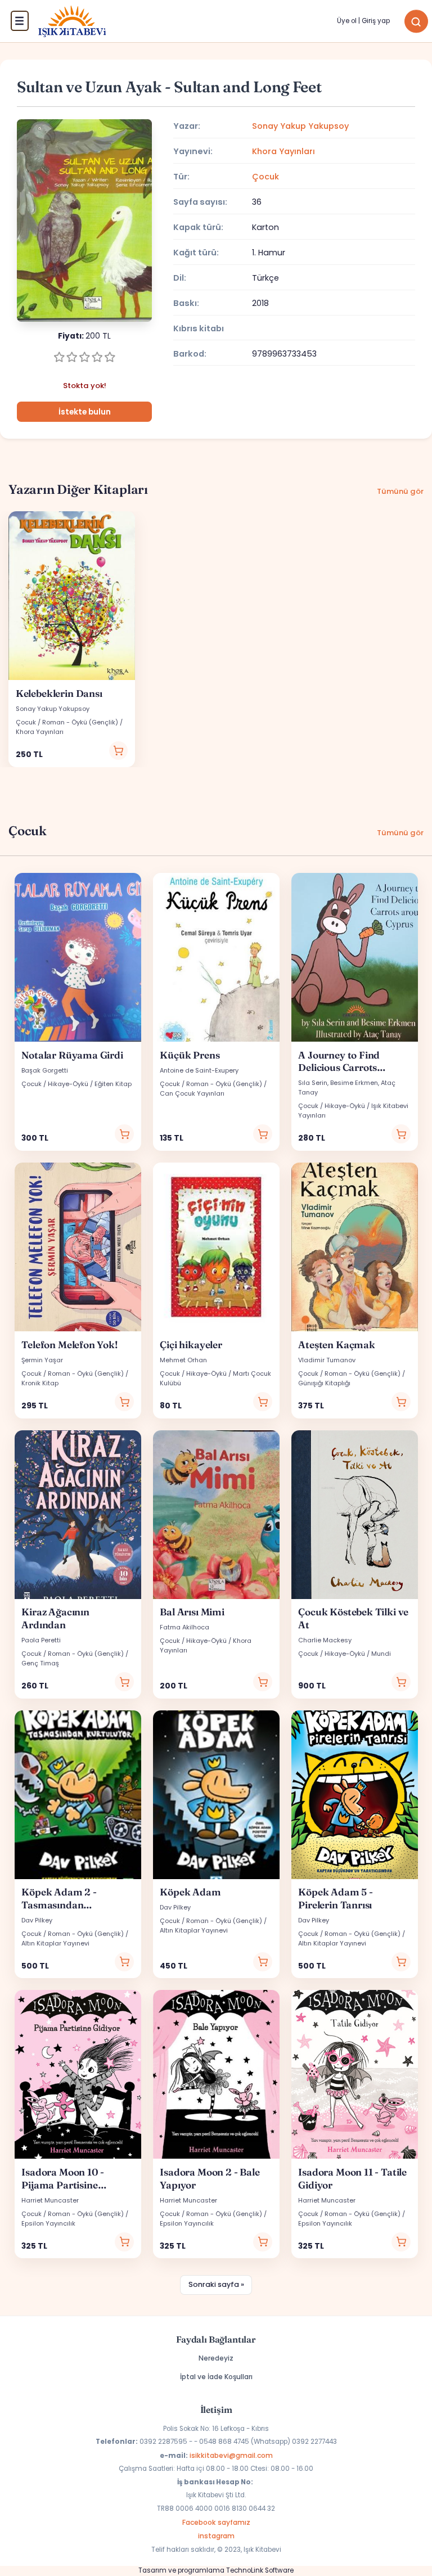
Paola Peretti (41, 1640)
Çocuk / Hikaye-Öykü (55, 1084)
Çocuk (265, 177)
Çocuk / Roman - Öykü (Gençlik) (67, 722)
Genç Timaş (40, 1663)
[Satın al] (119, 751)
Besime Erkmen (354, 1083)
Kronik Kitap (40, 1383)
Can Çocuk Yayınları (192, 1093)
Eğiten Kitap (113, 1084)
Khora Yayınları (283, 151)
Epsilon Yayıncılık (48, 2223)
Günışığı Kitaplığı (324, 1383)
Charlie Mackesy (325, 1640)
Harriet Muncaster (50, 2200)
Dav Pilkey (37, 1920)
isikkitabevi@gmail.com (231, 2455)
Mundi (381, 1654)
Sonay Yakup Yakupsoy (300, 126)
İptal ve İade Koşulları (216, 2377)
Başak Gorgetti (45, 1070)
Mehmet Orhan (183, 1360)
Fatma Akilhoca (184, 1627)
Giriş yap (376, 21)
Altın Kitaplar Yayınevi (55, 1943)
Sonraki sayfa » (216, 2284)
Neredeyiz (216, 2358)
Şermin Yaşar (42, 1360)
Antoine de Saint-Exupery (199, 1070)
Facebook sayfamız (216, 2522)
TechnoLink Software (260, 2570)
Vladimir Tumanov (327, 1360)
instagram (216, 2536)
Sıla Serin (313, 1083)
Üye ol (347, 21)
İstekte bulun (85, 412)
